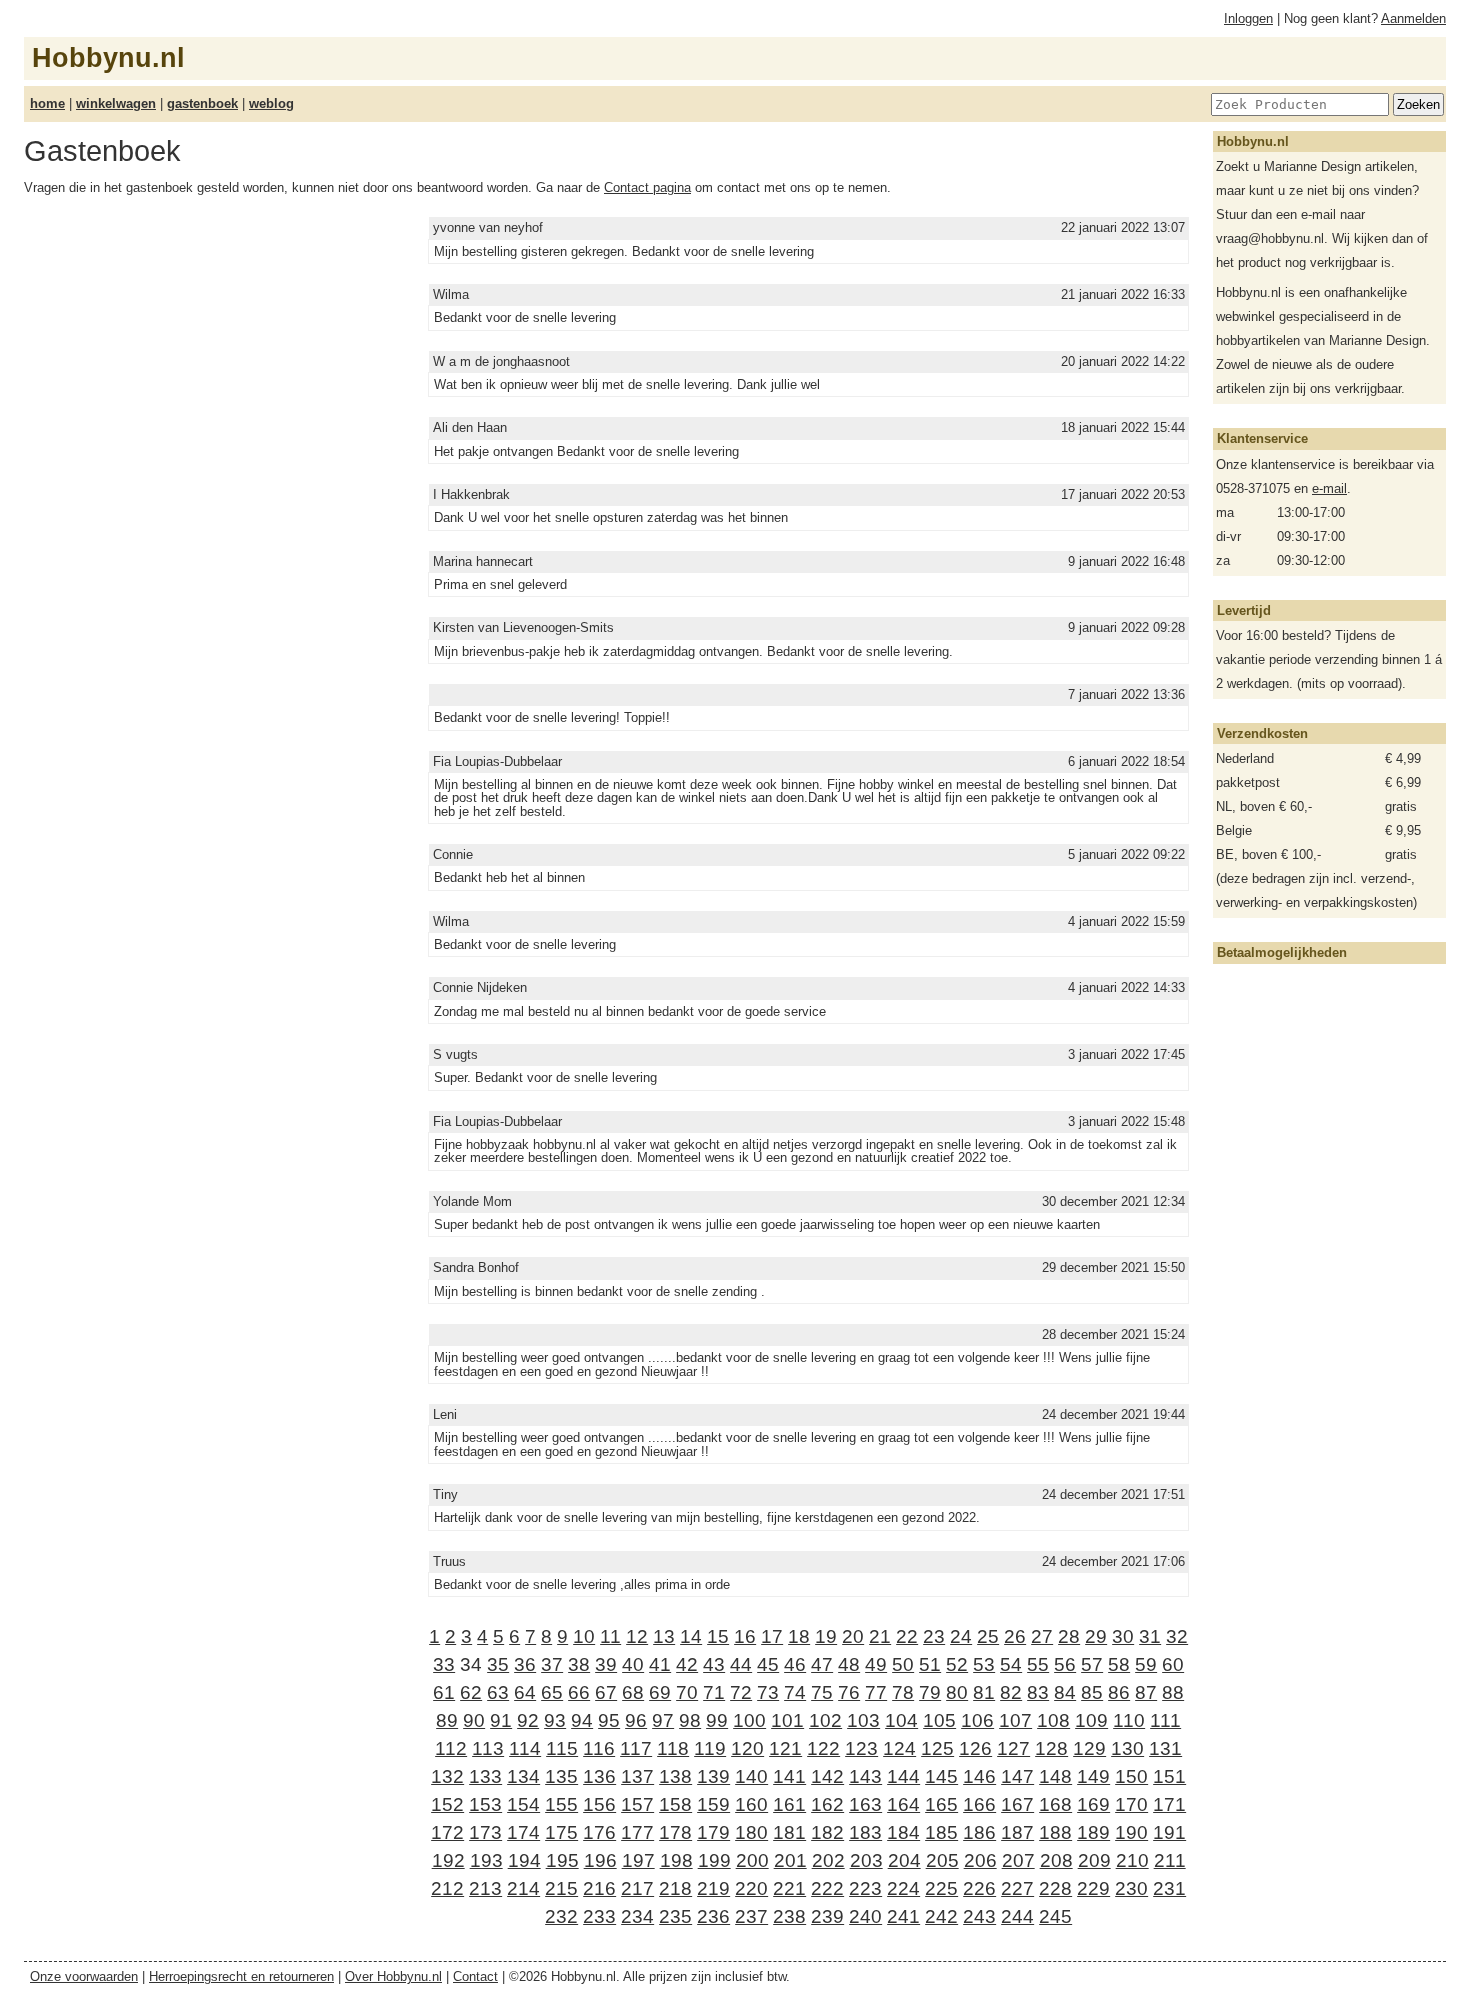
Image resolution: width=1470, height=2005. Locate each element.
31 (1150, 1636)
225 (941, 1888)
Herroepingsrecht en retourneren (241, 1976)
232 (561, 1916)
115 (562, 1748)
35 (498, 1664)
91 (501, 1720)
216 (599, 1888)
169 (1093, 1804)
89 (447, 1720)
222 (827, 1888)
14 (691, 1636)
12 (637, 1636)
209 (1094, 1860)
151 (1169, 1776)
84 (1065, 1692)
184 (903, 1832)
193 (486, 1860)
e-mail (1329, 488)
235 (675, 1916)
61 (444, 1692)
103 (863, 1720)
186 (979, 1832)
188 (1055, 1832)
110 (1129, 1720)
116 (599, 1748)
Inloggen (1248, 18)
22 (907, 1636)
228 (1055, 1888)
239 (827, 1916)
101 (787, 1720)
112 (451, 1748)
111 (1165, 1720)
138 (675, 1776)
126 (975, 1748)
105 (939, 1720)
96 (636, 1720)
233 (599, 1916)
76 (849, 1692)
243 (979, 1916)
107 (1015, 1720)
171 (1169, 1804)
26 (1015, 1636)
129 (1089, 1748)
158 (675, 1804)
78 (903, 1692)
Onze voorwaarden (84, 1976)
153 (485, 1804)
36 (525, 1664)
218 (675, 1888)
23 (934, 1636)
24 (961, 1636)
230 (1131, 1888)
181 (789, 1832)
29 (1096, 1636)
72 (741, 1692)
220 (751, 1888)
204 (904, 1860)
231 (1169, 1888)
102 (825, 1720)
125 (937, 1748)
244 (1017, 1916)
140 (751, 1776)
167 (1017, 1804)
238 (789, 1916)
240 (865, 1916)
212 (447, 1888)
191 (1169, 1832)
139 (713, 1776)
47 (822, 1664)
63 (498, 1692)
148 (1055, 1776)
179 (713, 1832)
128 (1051, 1748)
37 (552, 1664)
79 (930, 1692)
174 (523, 1832)
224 (903, 1888)
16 (745, 1636)
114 (525, 1748)
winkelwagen (116, 103)
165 (941, 1804)
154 (523, 1804)
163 (865, 1804)
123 (861, 1748)
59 (1146, 1664)
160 (751, 1804)
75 (822, 1692)
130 (1127, 1748)
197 (638, 1860)
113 (488, 1748)
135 (561, 1776)
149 (1093, 1776)
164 (903, 1804)
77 (876, 1692)
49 (876, 1664)
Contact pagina (647, 187)
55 (1038, 1664)
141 (789, 1776)
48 (849, 1664)
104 (901, 1720)
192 (448, 1860)
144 (903, 1776)
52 (957, 1664)
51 (930, 1664)
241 (903, 1916)
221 (789, 1888)
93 (555, 1720)
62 (471, 1692)
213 (485, 1888)
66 (579, 1692)
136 (599, 1776)
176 (599, 1832)
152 (447, 1804)
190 (1131, 1832)
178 (675, 1832)
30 (1123, 1636)
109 (1091, 1720)
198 (676, 1860)
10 (584, 1636)
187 (1017, 1832)
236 (713, 1916)
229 (1093, 1888)
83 (1038, 1692)
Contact (475, 1976)
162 (827, 1804)
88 (1173, 1692)
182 (827, 1832)
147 (1017, 1776)
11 (610, 1636)
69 (660, 1692)
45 (768, 1664)
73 (768, 1692)
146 (979, 1776)
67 (606, 1692)
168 (1055, 1804)
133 (485, 1776)
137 (637, 1776)
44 (741, 1664)
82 (1011, 1692)
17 (772, 1636)
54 (1011, 1664)
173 (485, 1832)
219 (713, 1888)
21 (880, 1636)
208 (1056, 1860)
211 (1170, 1860)
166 (979, 1804)
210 (1132, 1860)
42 (687, 1664)
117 (636, 1748)
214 (523, 1888)
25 (988, 1636)
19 (826, 1636)
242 (941, 1916)
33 (444, 1664)
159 (713, 1804)
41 (660, 1664)
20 (853, 1636)
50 (903, 1664)
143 (865, 1776)
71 (714, 1692)
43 (714, 1664)
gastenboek (202, 103)
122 (823, 1748)
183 (865, 1832)
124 (899, 1748)
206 (980, 1860)
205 (942, 1860)
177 (637, 1832)
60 (1173, 1664)
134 (523, 1776)
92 (528, 1720)
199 (714, 1860)
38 (579, 1664)
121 (785, 1748)
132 (447, 1776)
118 (673, 1748)
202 (828, 1860)
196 (600, 1860)
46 (795, 1664)
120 (747, 1748)
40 (633, 1664)
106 (977, 1720)
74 (795, 1692)
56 (1065, 1664)
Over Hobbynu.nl (393, 1976)
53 (984, 1664)
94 (582, 1720)
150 (1131, 1776)
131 (1165, 1748)
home (47, 103)
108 (1053, 1720)
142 (827, 1776)
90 (474, 1720)
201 (790, 1860)
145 (941, 1776)
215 (561, 1888)
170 (1131, 1804)
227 (1017, 1888)
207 (1018, 1860)
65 (552, 1692)
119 (710, 1748)
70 (687, 1692)
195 (562, 1860)
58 (1119, 1664)
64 (525, 1692)
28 (1069, 1636)
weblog (271, 103)
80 (957, 1692)
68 (633, 1692)
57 (1092, 1664)
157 (637, 1804)
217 (637, 1888)
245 (1055, 1916)
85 (1092, 1692)
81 (984, 1692)
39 (606, 1664)
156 (599, 1804)
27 (1042, 1636)
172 (447, 1832)
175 (561, 1832)
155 (561, 1804)
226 (979, 1888)
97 (663, 1720)
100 (749, 1720)
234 (637, 1916)
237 (751, 1916)
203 (866, 1860)
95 (609, 1720)
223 (865, 1888)
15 (718, 1636)
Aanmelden (1413, 18)
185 (941, 1832)
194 (524, 1860)
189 (1093, 1832)
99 (717, 1720)
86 (1119, 1692)
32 (1177, 1636)
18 (799, 1636)
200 (752, 1860)
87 (1146, 1692)
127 (1013, 1748)
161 (789, 1804)
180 (751, 1832)
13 (664, 1636)
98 (690, 1720)
